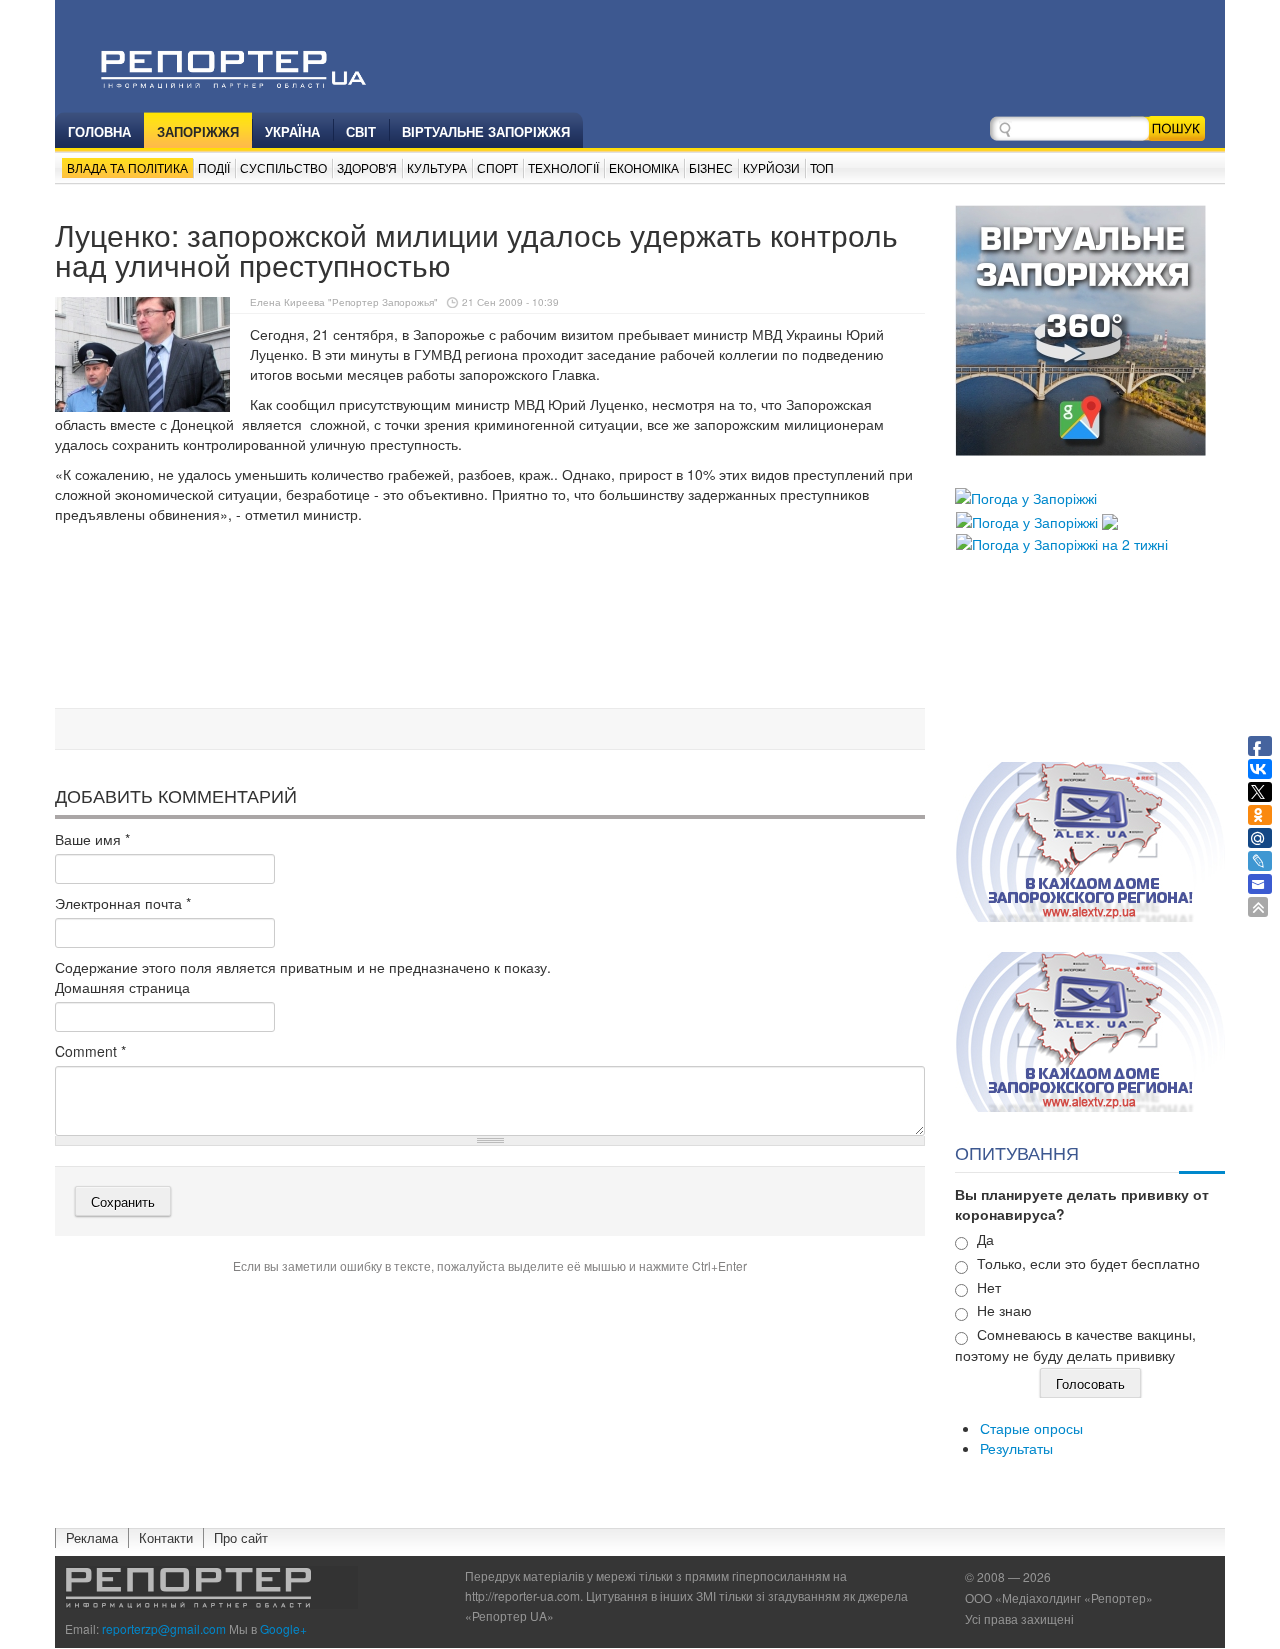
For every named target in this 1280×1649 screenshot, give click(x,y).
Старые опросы (1031, 1428)
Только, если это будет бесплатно (1088, 1263)
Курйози (771, 167)
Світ (361, 131)
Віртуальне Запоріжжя (486, 131)
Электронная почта (123, 903)
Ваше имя (92, 839)
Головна (99, 131)
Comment (90, 1051)
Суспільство (283, 167)
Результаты (1016, 1448)
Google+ (283, 1628)
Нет (989, 1287)
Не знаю (1004, 1310)
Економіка (644, 167)
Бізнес (711, 167)
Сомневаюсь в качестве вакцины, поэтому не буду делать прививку (1075, 1344)
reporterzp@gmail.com (164, 1628)
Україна (292, 131)
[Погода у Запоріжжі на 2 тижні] (1062, 542)
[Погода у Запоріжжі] (1026, 496)
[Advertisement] (490, 649)
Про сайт (241, 1537)
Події (214, 167)
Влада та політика (127, 167)
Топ (822, 167)
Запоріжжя (198, 131)
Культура (437, 167)
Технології (563, 167)
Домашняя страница (122, 987)
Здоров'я (367, 167)
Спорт (497, 167)
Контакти (166, 1537)
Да (985, 1239)
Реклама (92, 1537)
